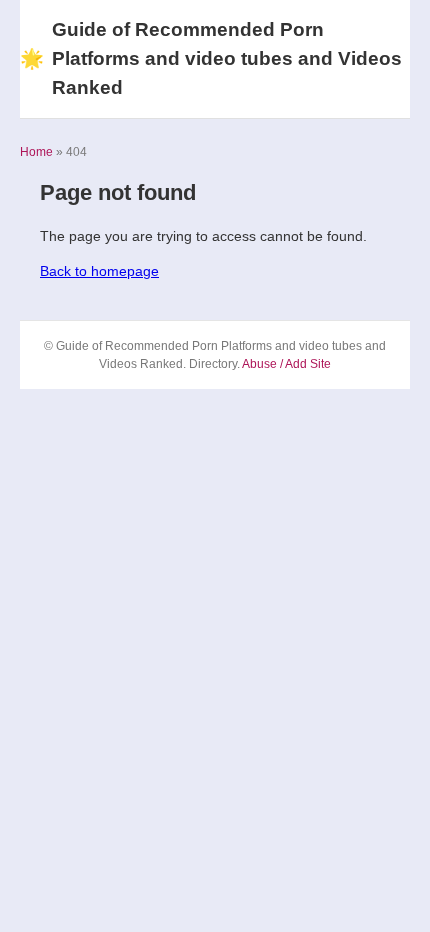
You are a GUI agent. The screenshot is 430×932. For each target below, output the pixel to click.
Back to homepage (99, 271)
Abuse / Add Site (286, 364)
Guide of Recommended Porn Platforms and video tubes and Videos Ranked (211, 58)
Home (36, 152)
